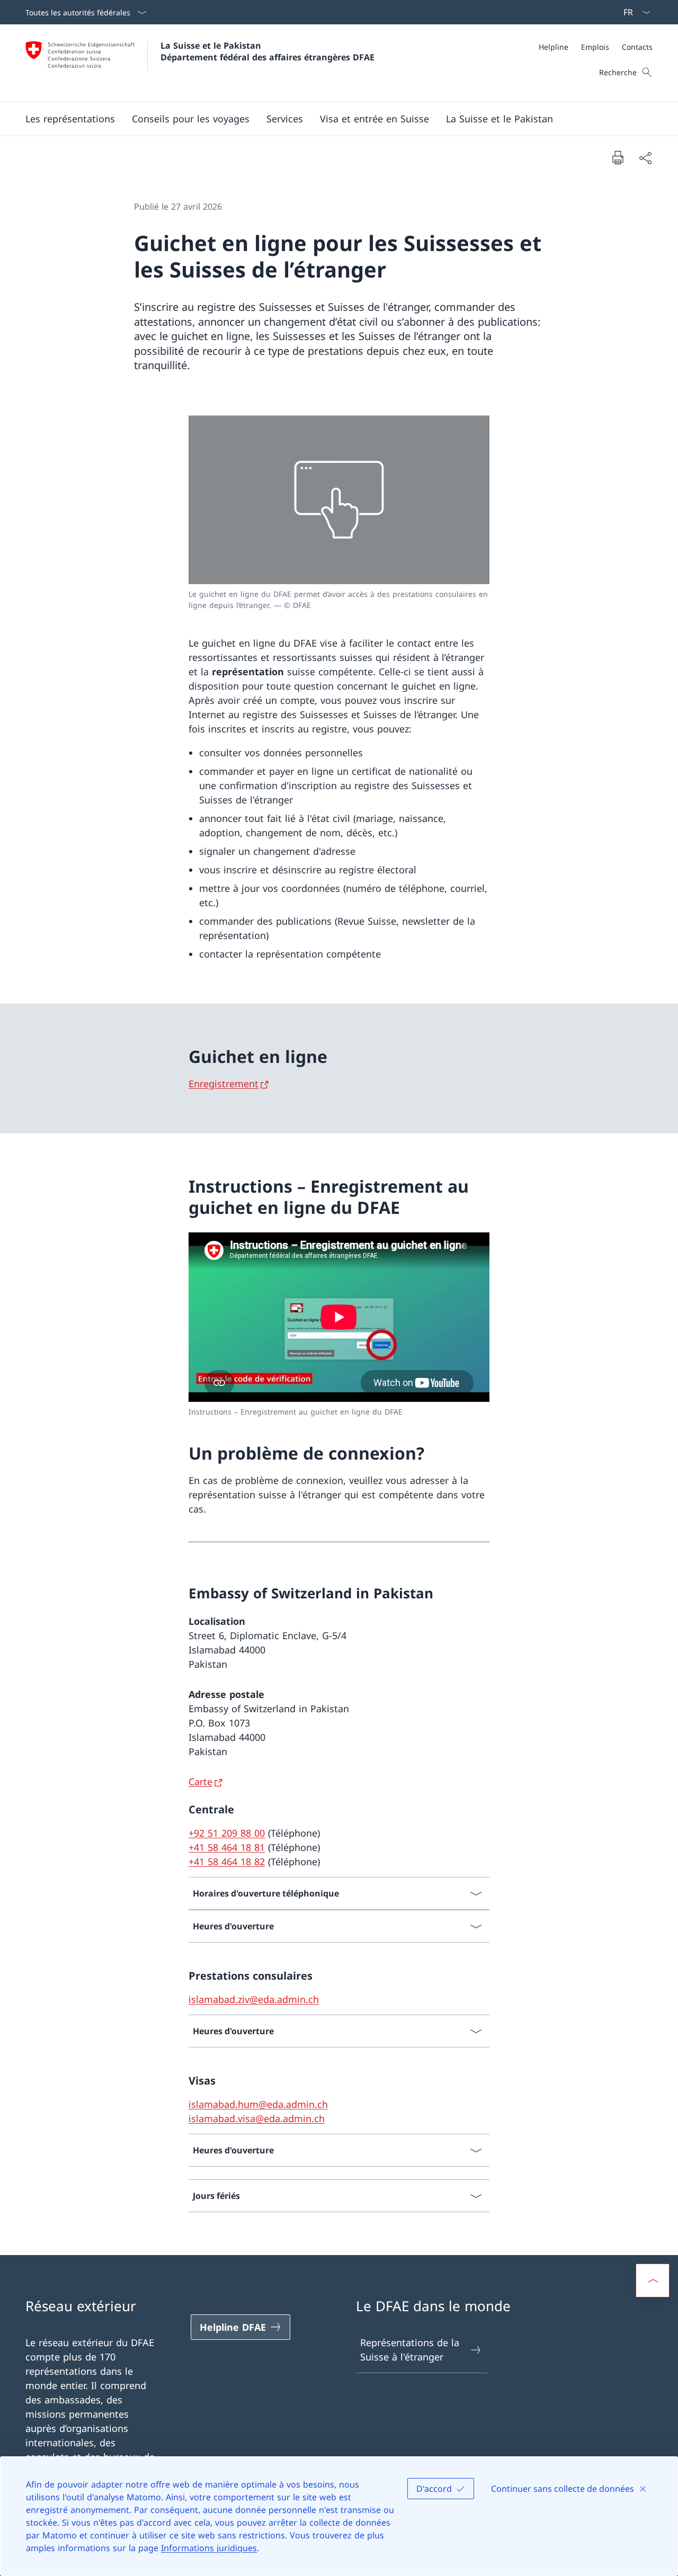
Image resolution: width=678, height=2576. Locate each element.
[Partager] (645, 158)
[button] (70, 119)
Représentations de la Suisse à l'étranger (410, 2350)
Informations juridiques (209, 2548)
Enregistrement (224, 1084)
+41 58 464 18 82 (227, 1862)
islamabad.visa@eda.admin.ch (257, 2118)
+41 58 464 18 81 (227, 1847)
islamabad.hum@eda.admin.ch (258, 2104)
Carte (200, 1782)
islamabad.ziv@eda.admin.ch (254, 1999)
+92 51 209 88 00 (227, 1833)
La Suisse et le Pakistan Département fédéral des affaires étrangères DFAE (267, 51)
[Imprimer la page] (618, 157)
